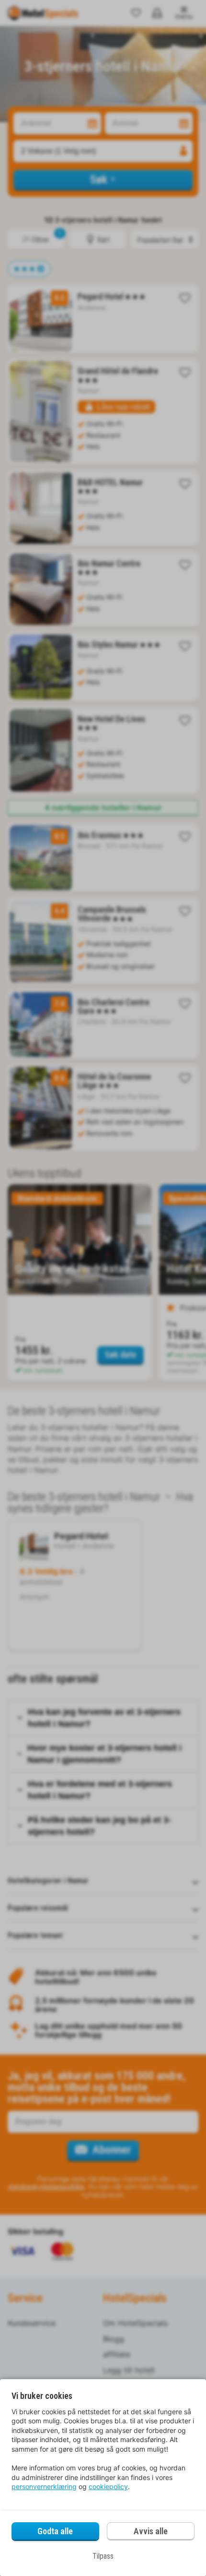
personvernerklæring (44, 2486)
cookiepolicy (108, 2486)
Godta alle (55, 2531)
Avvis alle (151, 2531)
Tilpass (103, 2556)
